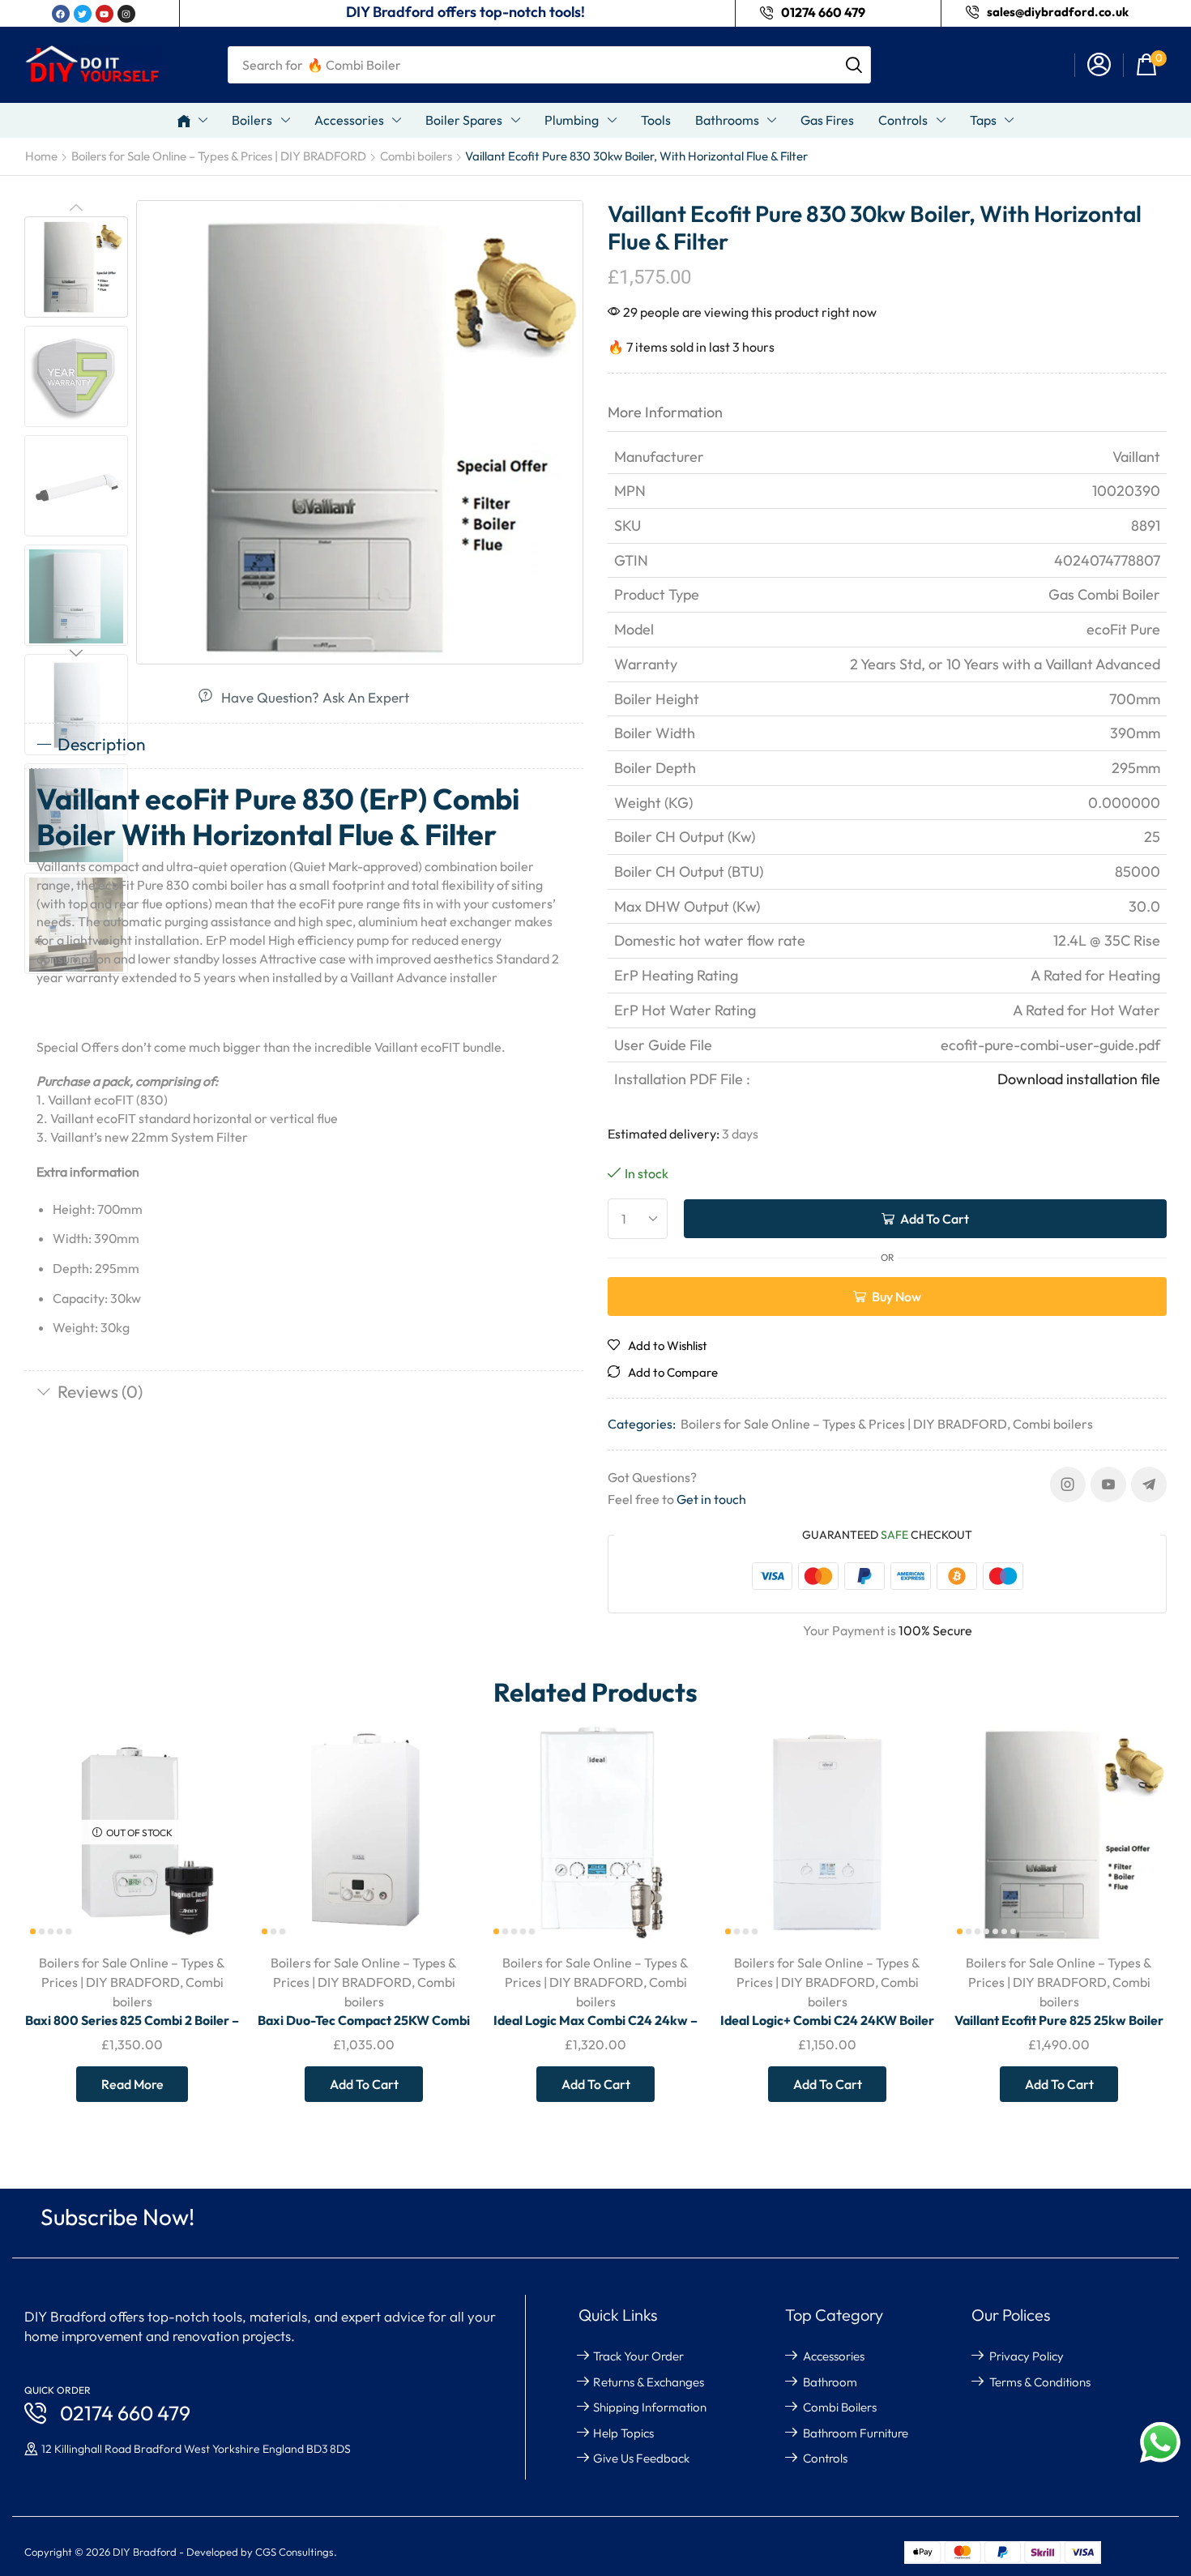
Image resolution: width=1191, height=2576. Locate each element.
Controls (825, 2458)
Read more (132, 2084)
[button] (1099, 65)
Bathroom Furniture (856, 2433)
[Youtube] (1108, 1485)
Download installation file (1079, 1079)
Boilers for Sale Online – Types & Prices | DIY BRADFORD (219, 156)
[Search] (854, 65)
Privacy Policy (1027, 2356)
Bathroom (830, 2382)
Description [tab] (102, 744)
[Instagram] (1068, 1485)
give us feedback (641, 2458)
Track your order (638, 2356)
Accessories (834, 2356)
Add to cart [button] (441, 1833)
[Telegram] (1149, 1485)
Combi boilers (416, 156)
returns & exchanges (649, 2382)
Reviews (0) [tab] (100, 1391)
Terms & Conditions (1040, 2382)
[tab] (304, 745)
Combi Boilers (840, 2407)
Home (41, 156)
